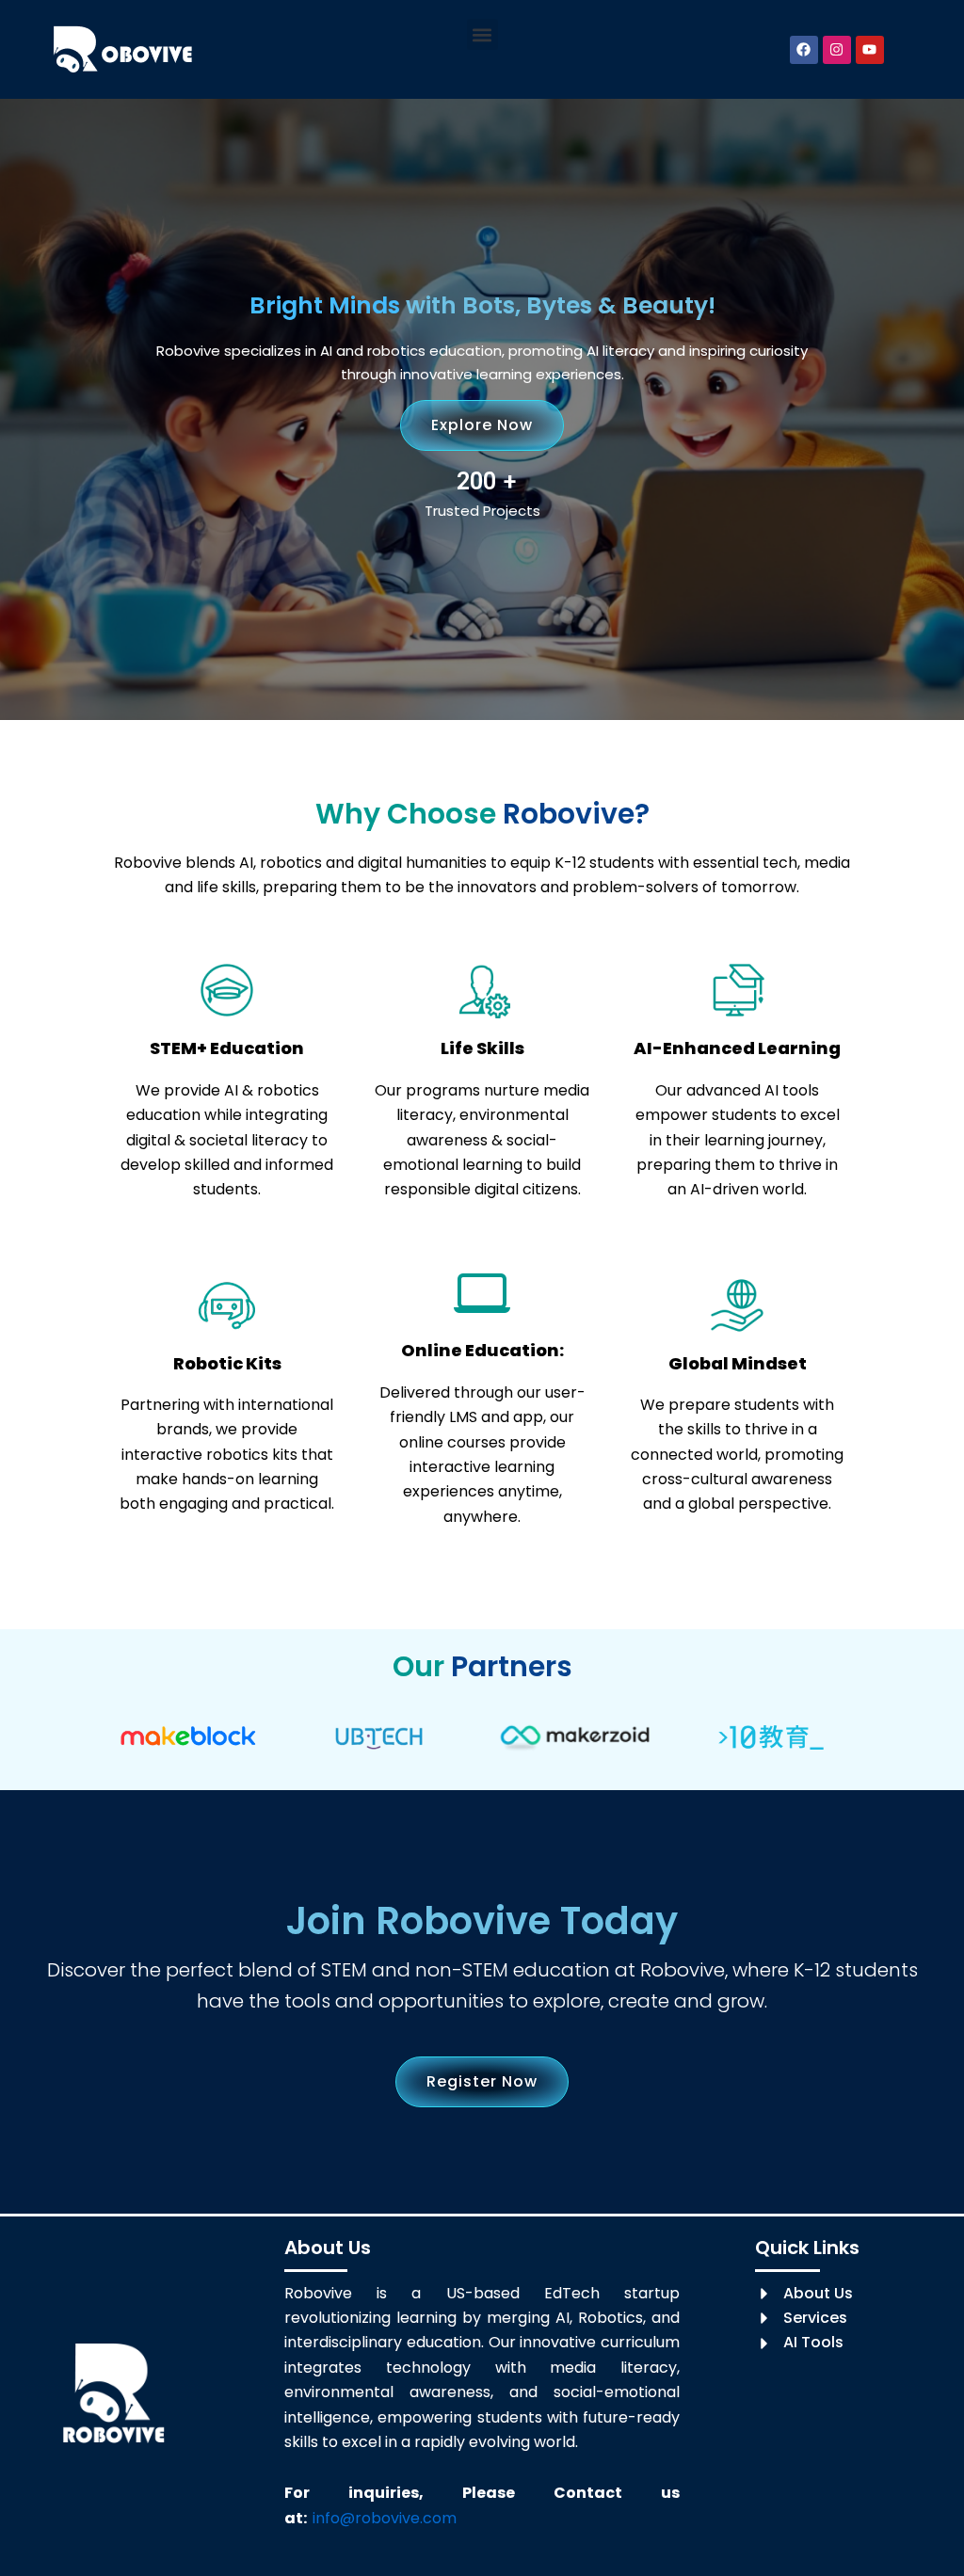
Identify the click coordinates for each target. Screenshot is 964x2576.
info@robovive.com (385, 2518)
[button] (482, 34)
